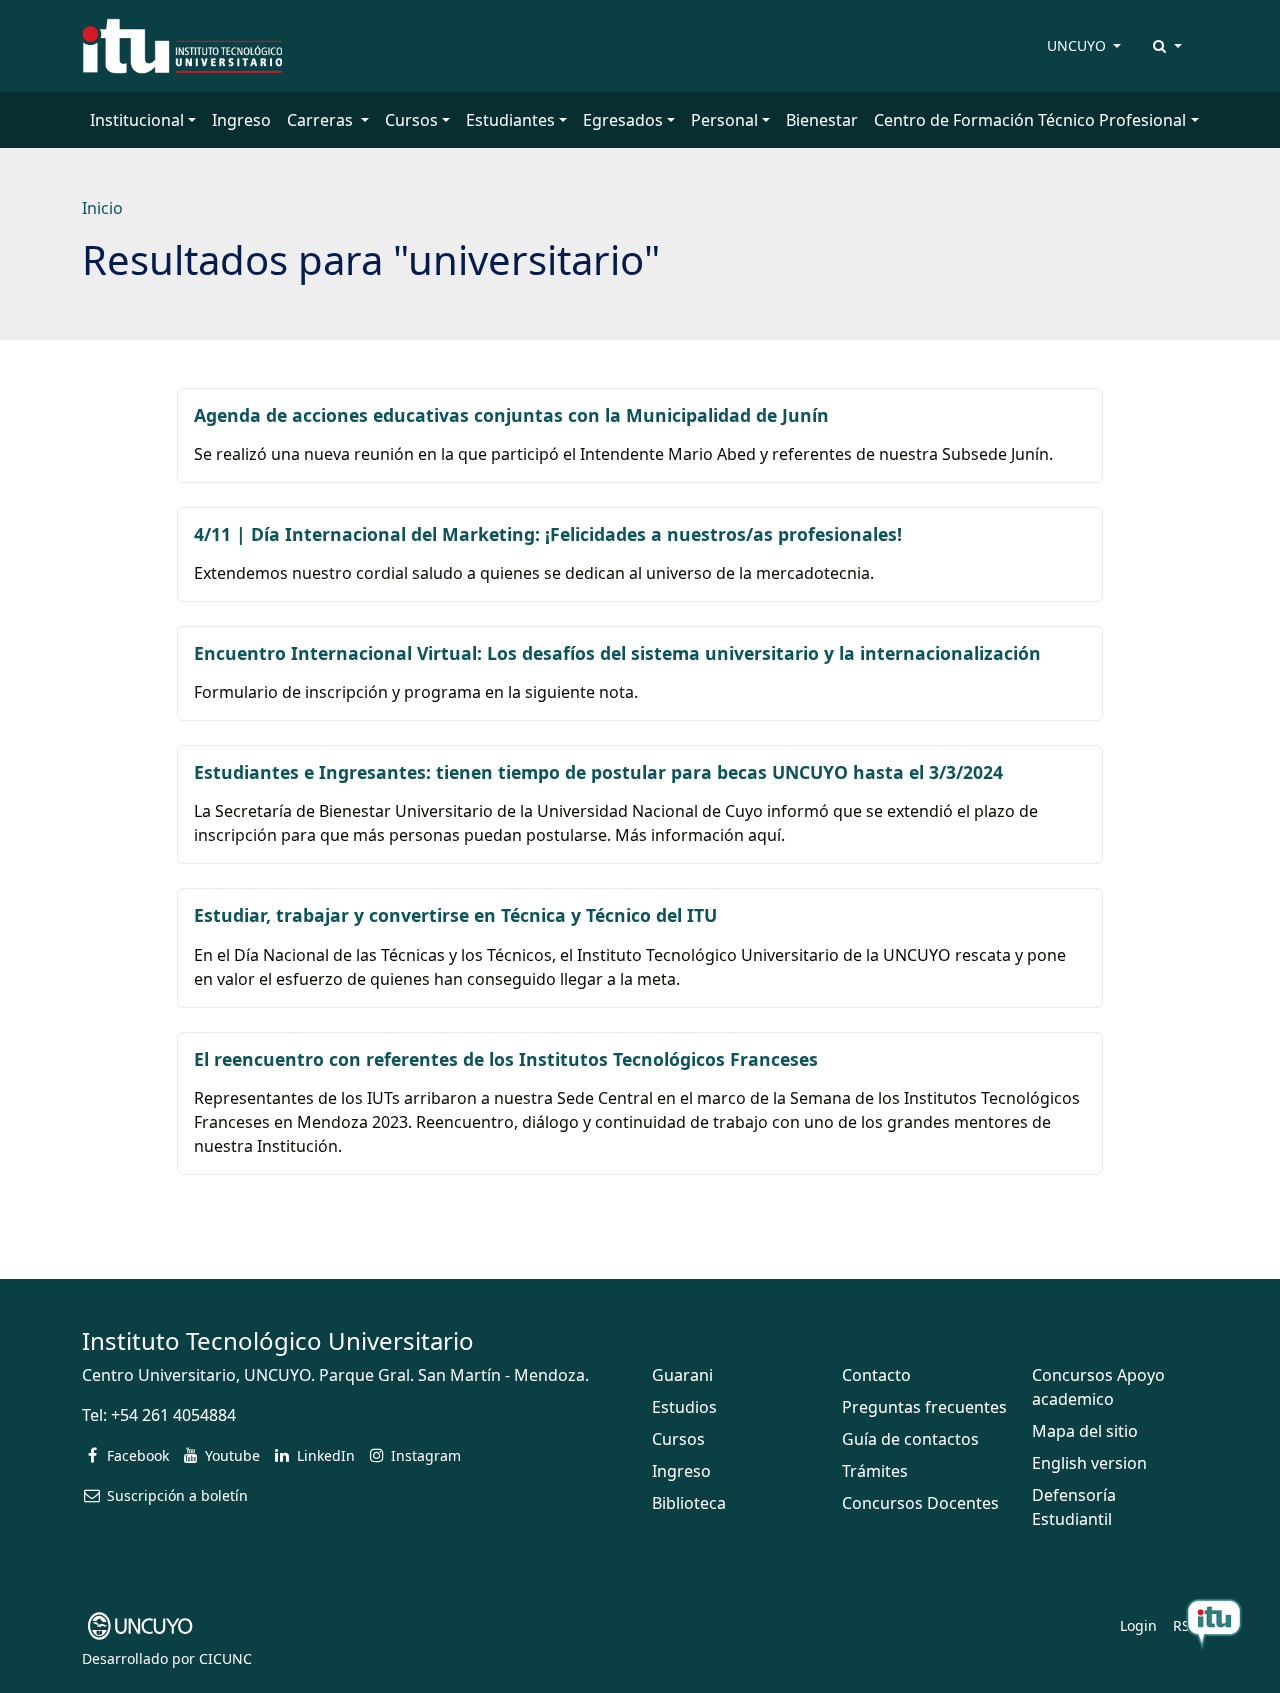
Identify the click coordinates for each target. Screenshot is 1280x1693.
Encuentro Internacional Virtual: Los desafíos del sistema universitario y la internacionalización (617, 653)
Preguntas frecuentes (924, 1407)
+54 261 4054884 (173, 1415)
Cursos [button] (411, 120)
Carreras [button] (322, 120)
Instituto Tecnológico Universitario (278, 1340)
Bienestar (822, 120)
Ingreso (241, 120)
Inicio (102, 208)
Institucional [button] (137, 120)
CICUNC (225, 1658)
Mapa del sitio (1085, 1431)
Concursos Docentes (920, 1503)
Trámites (875, 1471)
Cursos (678, 1439)
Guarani (682, 1375)
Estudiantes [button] (510, 120)
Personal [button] (724, 120)
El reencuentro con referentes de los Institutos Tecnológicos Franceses (506, 1059)
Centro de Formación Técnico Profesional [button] (1030, 120)
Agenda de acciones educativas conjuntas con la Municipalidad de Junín (511, 415)
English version (1089, 1463)
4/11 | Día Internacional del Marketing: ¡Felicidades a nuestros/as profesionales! (548, 534)
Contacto (876, 1375)
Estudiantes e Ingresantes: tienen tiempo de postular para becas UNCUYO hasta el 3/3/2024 (598, 772)
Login (1138, 1625)
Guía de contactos (910, 1439)
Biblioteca (689, 1503)
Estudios (684, 1407)
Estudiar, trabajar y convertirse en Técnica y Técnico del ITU (455, 915)
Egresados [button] (623, 120)
